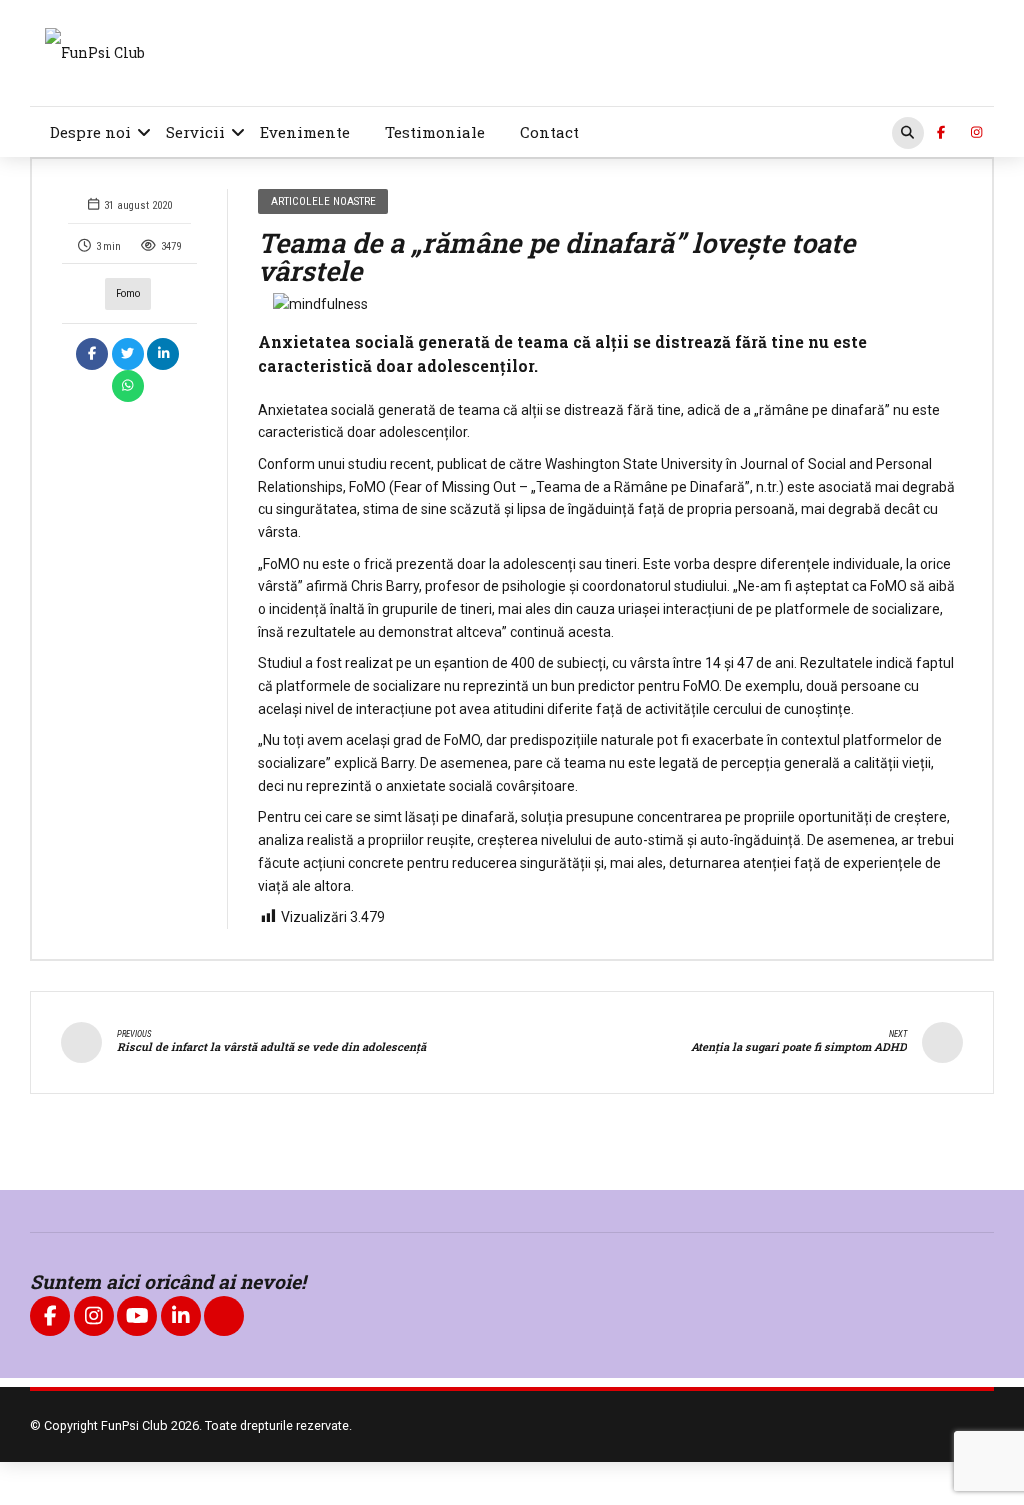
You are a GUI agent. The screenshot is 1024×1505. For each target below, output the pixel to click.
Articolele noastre (323, 201)
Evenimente (305, 132)
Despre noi (90, 132)
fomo (128, 293)
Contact (549, 132)
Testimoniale (435, 132)
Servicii (195, 132)
